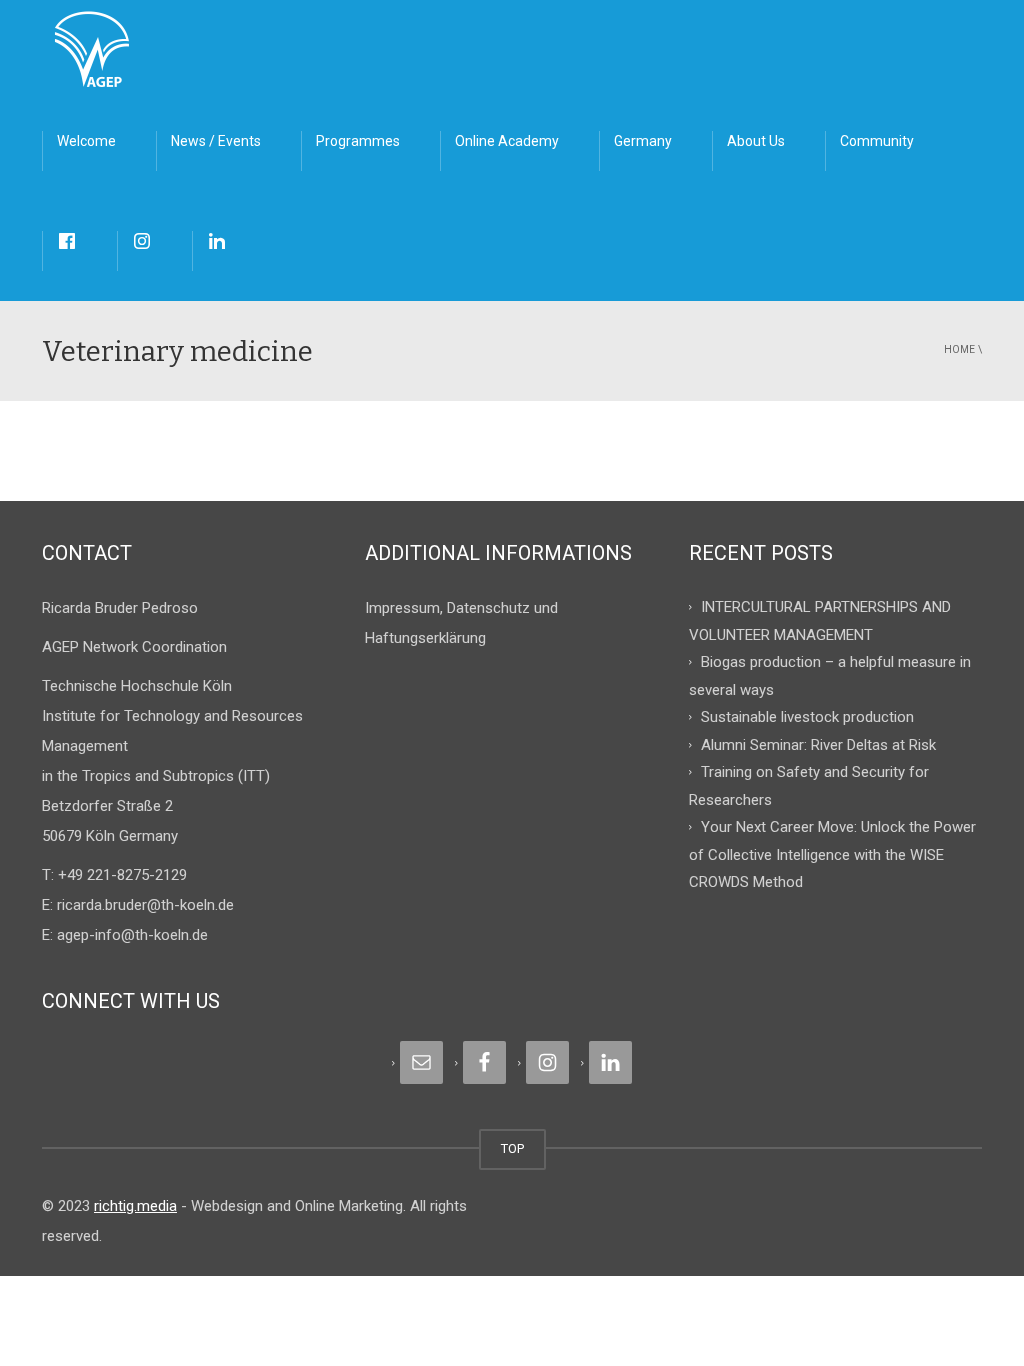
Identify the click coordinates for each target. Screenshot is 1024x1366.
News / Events (216, 141)
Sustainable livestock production (807, 717)
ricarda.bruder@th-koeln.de (145, 905)
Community (877, 141)
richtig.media (135, 1206)
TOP (512, 1148)
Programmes (358, 141)
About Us (756, 141)
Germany (643, 141)
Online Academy (507, 141)
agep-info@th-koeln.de (132, 935)
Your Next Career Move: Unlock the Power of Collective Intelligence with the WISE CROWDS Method (832, 854)
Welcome (86, 141)
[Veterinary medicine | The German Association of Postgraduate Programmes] (92, 50)
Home (959, 349)
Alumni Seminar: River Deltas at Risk (818, 744)
